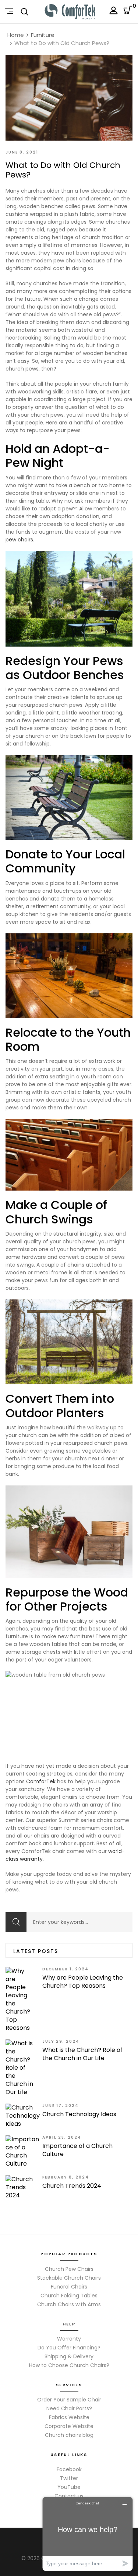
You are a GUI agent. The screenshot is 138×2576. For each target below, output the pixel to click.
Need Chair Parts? (69, 2408)
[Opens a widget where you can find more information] (88, 2534)
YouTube (69, 2487)
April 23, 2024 (62, 2137)
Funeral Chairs (69, 2287)
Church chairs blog (69, 2435)
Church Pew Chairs (69, 2269)
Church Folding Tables (69, 2296)
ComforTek (41, 1781)
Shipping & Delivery (69, 2356)
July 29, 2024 (61, 2041)
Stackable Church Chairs (69, 2278)
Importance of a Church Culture (77, 2150)
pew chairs (19, 540)
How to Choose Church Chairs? (69, 2365)
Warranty (69, 2339)
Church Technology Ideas (79, 2114)
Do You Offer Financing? (69, 2348)
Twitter (69, 2478)
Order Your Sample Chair (69, 2400)
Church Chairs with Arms (69, 2304)
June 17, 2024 (61, 2106)
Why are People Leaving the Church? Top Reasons (83, 1982)
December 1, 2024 (66, 1969)
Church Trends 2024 (72, 2186)
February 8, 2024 (66, 2177)
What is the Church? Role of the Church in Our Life (82, 2054)
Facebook (69, 2469)
